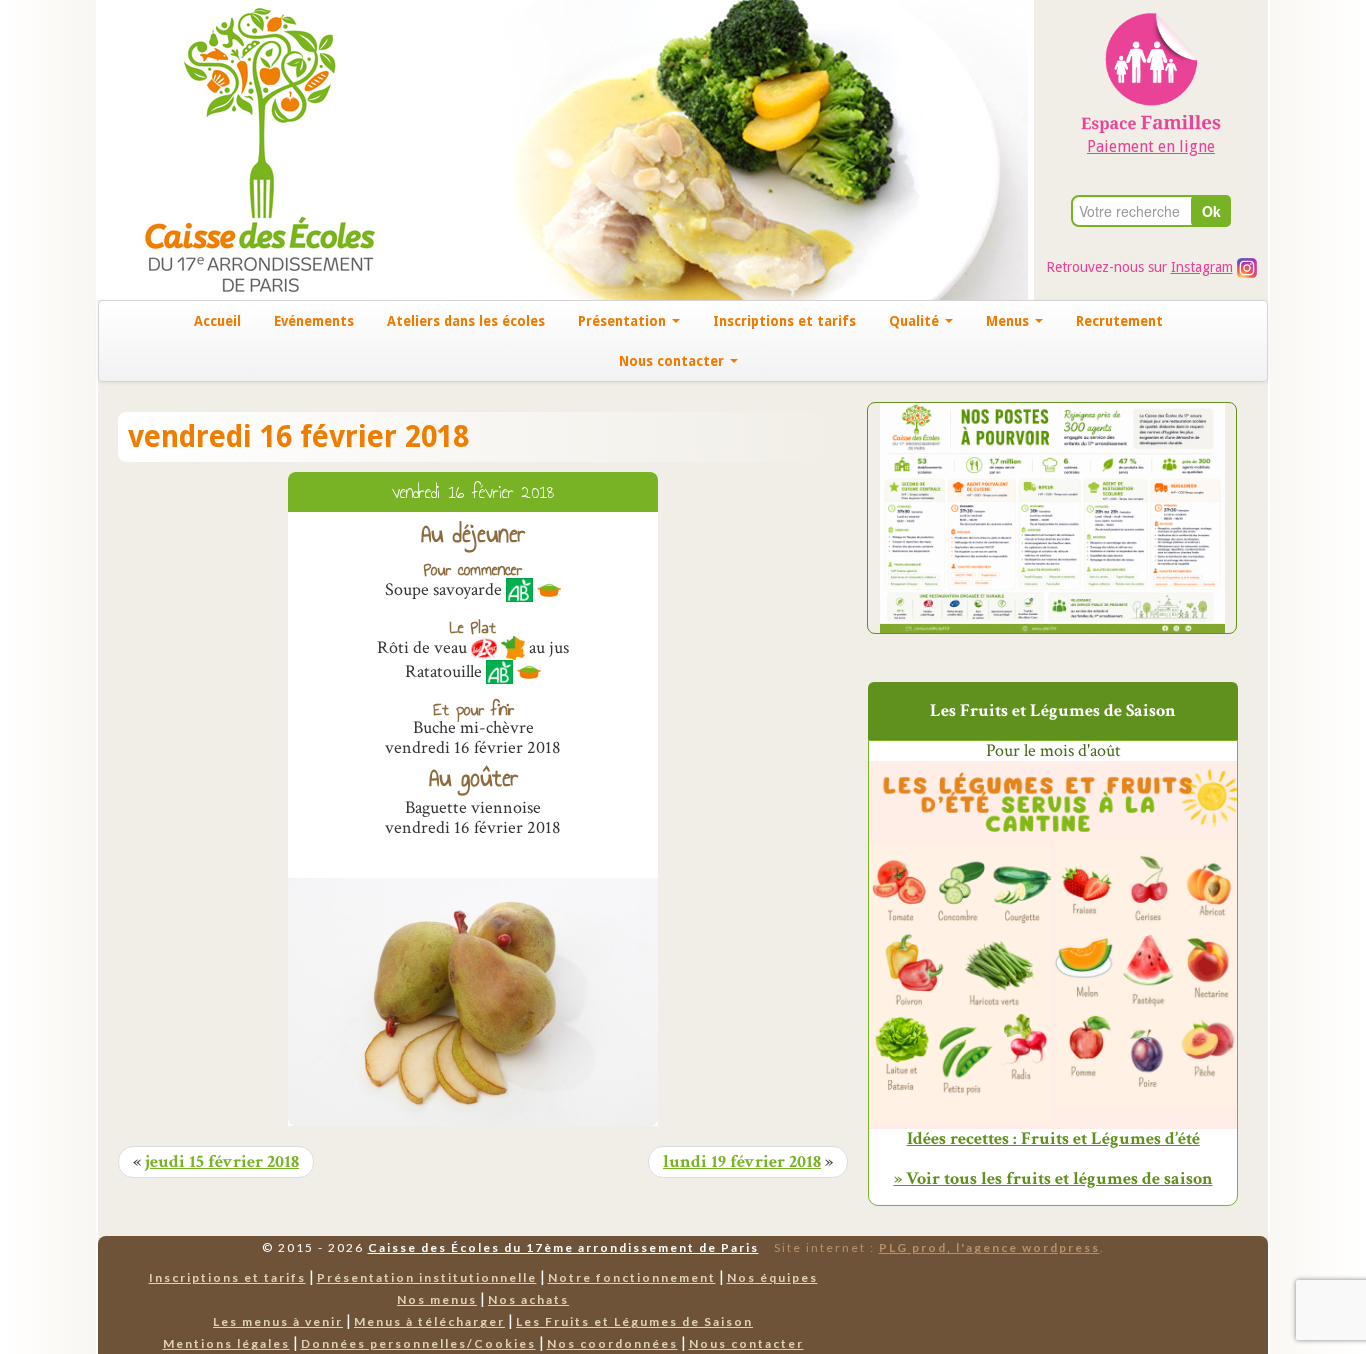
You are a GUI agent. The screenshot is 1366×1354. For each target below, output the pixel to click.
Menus (1009, 321)
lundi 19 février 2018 (742, 1162)
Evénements (314, 321)
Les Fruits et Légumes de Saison (634, 1321)
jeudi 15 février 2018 (222, 1162)
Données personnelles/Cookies (418, 1343)
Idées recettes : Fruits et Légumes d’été (1053, 1139)
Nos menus (437, 1299)
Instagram (1202, 267)
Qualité (916, 321)
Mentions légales (226, 1343)
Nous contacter (673, 361)
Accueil (217, 321)
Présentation (624, 321)
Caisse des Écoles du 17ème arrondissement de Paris (563, 1247)
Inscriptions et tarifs (784, 321)
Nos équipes (772, 1277)
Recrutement (1119, 321)
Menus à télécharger (429, 1321)
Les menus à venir (278, 1321)
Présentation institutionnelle (427, 1277)
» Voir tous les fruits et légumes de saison (1053, 1178)
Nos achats (528, 1299)
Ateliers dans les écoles (466, 321)
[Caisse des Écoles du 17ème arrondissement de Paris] (239, 148)
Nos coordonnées (612, 1343)
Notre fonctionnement (632, 1277)
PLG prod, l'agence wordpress (989, 1247)
